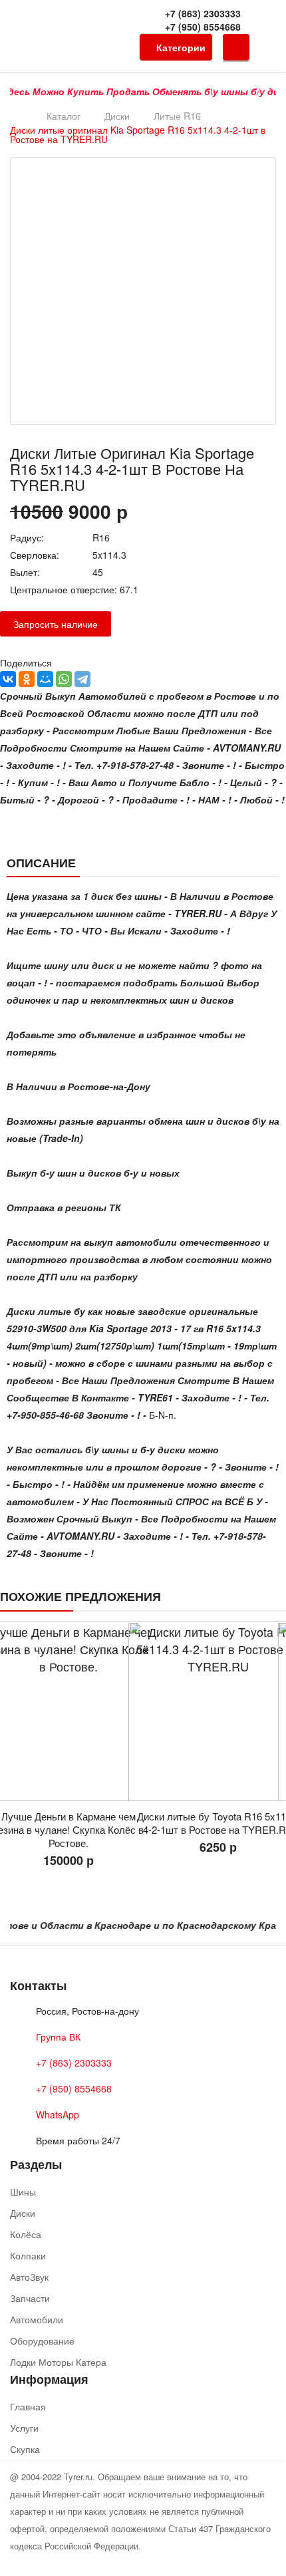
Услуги (24, 2428)
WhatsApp (58, 2114)
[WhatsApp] (64, 679)
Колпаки (28, 2255)
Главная (28, 2406)
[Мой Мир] (45, 679)
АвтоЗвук (29, 2277)
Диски (117, 116)
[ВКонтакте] (8, 679)
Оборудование (42, 2341)
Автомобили (37, 2319)
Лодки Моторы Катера (58, 2362)
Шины (23, 2192)
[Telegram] (82, 679)
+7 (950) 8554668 (203, 27)
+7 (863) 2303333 (203, 13)
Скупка (25, 2449)
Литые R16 (177, 116)
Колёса (26, 2234)
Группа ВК (58, 2037)
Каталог (64, 116)
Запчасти (30, 2298)
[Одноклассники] (27, 679)
